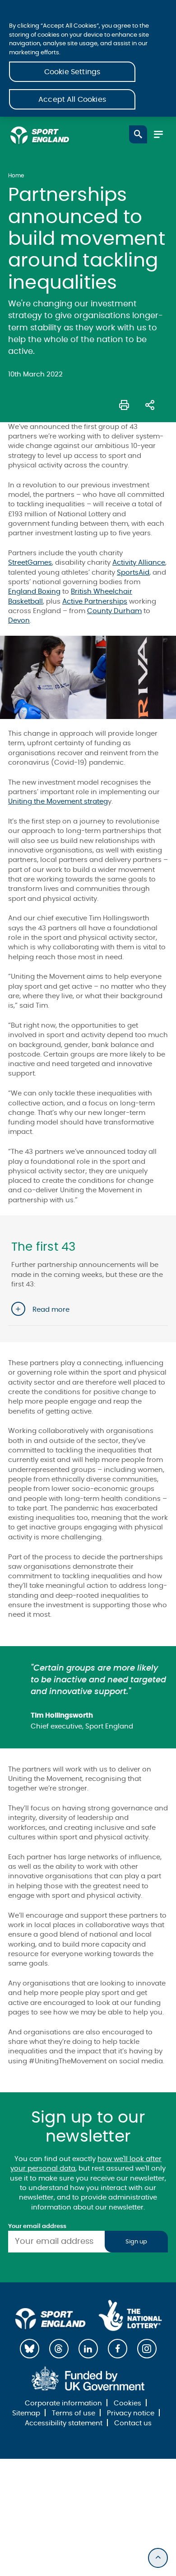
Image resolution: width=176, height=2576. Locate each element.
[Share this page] (150, 404)
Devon (19, 621)
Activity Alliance (139, 563)
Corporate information (63, 2403)
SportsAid (133, 573)
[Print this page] (124, 404)
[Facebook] (118, 2349)
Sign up (136, 2242)
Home (16, 176)
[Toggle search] (138, 134)
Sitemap (26, 2413)
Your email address (37, 2226)
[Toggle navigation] (158, 134)
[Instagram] (147, 2349)
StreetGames (30, 563)
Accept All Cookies (72, 100)
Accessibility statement (64, 2423)
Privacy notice (131, 2413)
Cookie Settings (72, 72)
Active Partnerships (95, 602)
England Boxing (34, 592)
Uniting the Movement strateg (58, 802)
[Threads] (59, 2349)
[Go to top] (158, 2558)
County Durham (114, 611)
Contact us (133, 2423)
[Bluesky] (30, 2349)
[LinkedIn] (88, 2349)
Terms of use (74, 2413)
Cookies (127, 2403)
